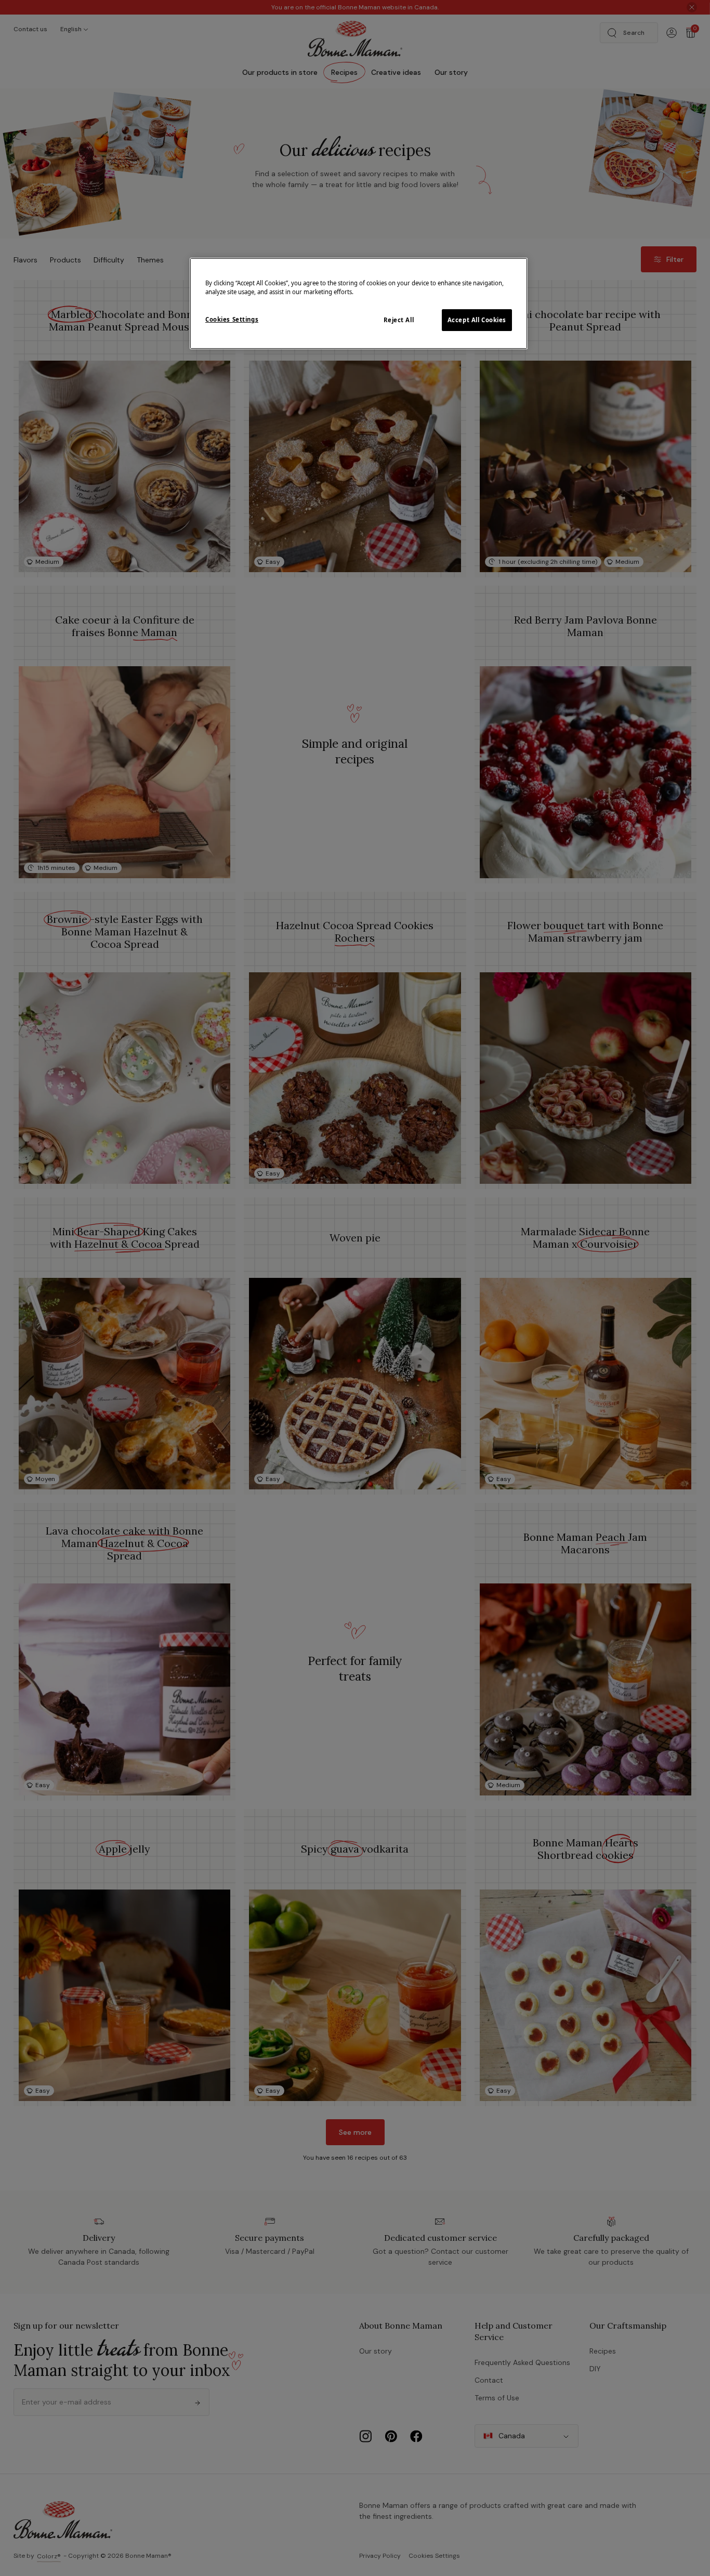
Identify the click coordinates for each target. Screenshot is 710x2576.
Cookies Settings (232, 319)
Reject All (399, 320)
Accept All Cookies (477, 320)
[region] (359, 303)
